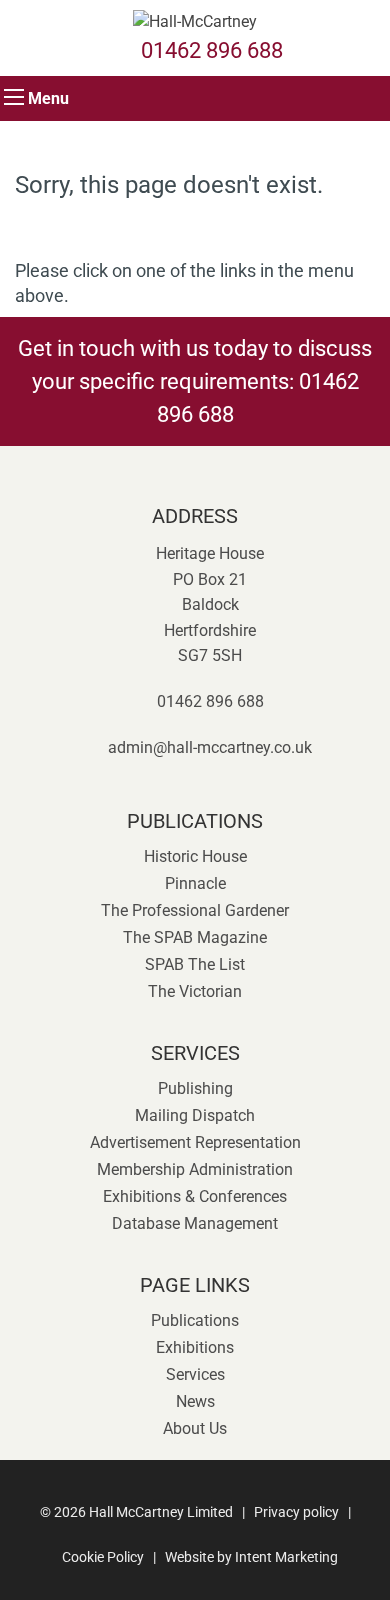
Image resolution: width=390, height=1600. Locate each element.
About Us (195, 1428)
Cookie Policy (103, 1557)
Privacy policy (296, 1512)
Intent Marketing (286, 1557)
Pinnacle (195, 883)
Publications (195, 1320)
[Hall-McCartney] (195, 15)
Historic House (195, 856)
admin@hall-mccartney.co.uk (210, 747)
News (195, 1401)
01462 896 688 (212, 50)
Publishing (195, 1088)
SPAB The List (195, 964)
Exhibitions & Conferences (195, 1196)
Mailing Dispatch (195, 1115)
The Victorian (195, 991)
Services (195, 1374)
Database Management (195, 1223)
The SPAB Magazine (195, 937)
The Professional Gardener (195, 910)
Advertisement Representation (195, 1142)
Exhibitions (195, 1347)
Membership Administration (195, 1169)
